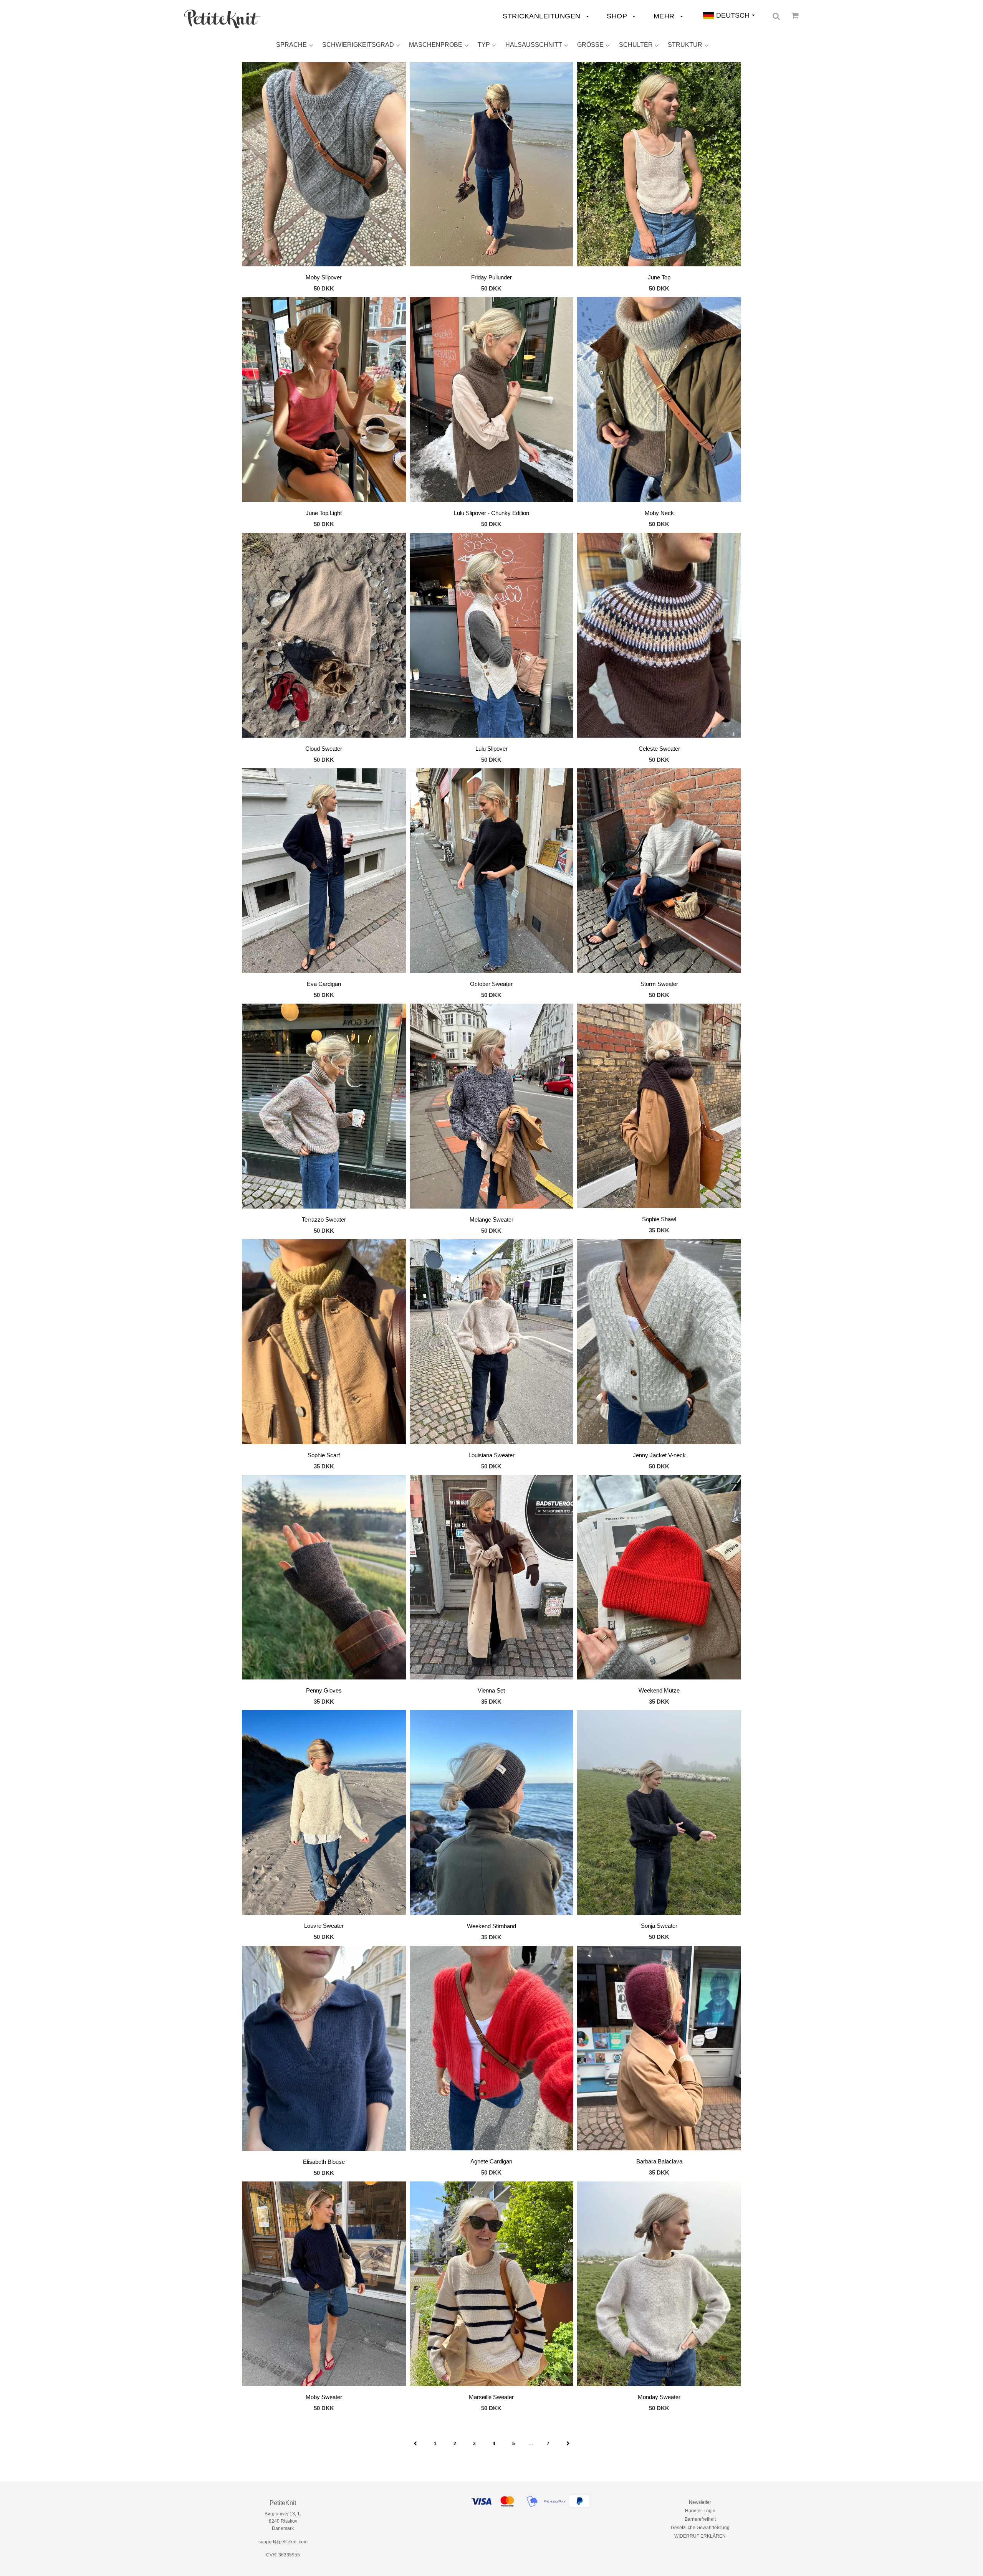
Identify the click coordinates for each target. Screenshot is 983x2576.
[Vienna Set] (492, 1579)
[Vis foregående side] (415, 2444)
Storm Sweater (659, 984)
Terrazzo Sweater (324, 1219)
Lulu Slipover (491, 749)
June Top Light (324, 513)
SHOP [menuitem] (618, 16)
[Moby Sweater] (324, 2285)
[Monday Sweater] (659, 2285)
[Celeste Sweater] (659, 636)
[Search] (776, 16)
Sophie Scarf (324, 1455)
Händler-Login (700, 2511)
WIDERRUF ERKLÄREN (700, 2536)
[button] (295, 45)
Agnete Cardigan (491, 2161)
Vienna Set (491, 1690)
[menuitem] (223, 19)
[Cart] (795, 15)
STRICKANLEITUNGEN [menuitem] (543, 16)
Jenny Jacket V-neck (659, 1455)
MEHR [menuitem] (665, 16)
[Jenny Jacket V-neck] (659, 1343)
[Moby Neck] (659, 401)
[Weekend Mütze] (659, 1579)
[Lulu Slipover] (492, 636)
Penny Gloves (324, 1690)
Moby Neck (659, 513)
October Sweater (491, 984)
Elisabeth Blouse (324, 2162)
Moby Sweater (324, 2397)
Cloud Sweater (324, 749)
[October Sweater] (492, 872)
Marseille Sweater (491, 2397)
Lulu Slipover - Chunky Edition (491, 513)
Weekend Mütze (659, 1690)
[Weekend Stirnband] (492, 1814)
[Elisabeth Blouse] (324, 2050)
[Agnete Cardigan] (492, 2049)
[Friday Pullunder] (492, 165)
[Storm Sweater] (659, 872)
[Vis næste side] (568, 2444)
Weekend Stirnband (491, 1926)
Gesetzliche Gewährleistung (700, 2528)
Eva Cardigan (324, 984)
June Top (659, 277)
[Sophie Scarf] (324, 1343)
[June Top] (659, 165)
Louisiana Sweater (491, 1455)
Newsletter (700, 2502)
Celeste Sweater (659, 749)
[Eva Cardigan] (324, 872)
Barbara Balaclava (659, 2161)
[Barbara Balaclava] (659, 2049)
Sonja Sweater (659, 1926)
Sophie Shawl (659, 1219)
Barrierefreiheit (700, 2519)
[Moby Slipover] (324, 165)
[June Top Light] (324, 401)
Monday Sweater (659, 2397)
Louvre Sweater (324, 1926)
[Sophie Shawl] (659, 1107)
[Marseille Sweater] (492, 2285)
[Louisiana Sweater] (492, 1343)
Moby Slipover (324, 277)
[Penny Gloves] (324, 1579)
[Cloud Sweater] (324, 636)
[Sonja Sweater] (659, 1814)
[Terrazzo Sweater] (324, 1107)
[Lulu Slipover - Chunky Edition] (492, 401)
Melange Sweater (491, 1219)
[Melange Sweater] (492, 1107)
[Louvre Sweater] (324, 1814)
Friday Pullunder (491, 277)
